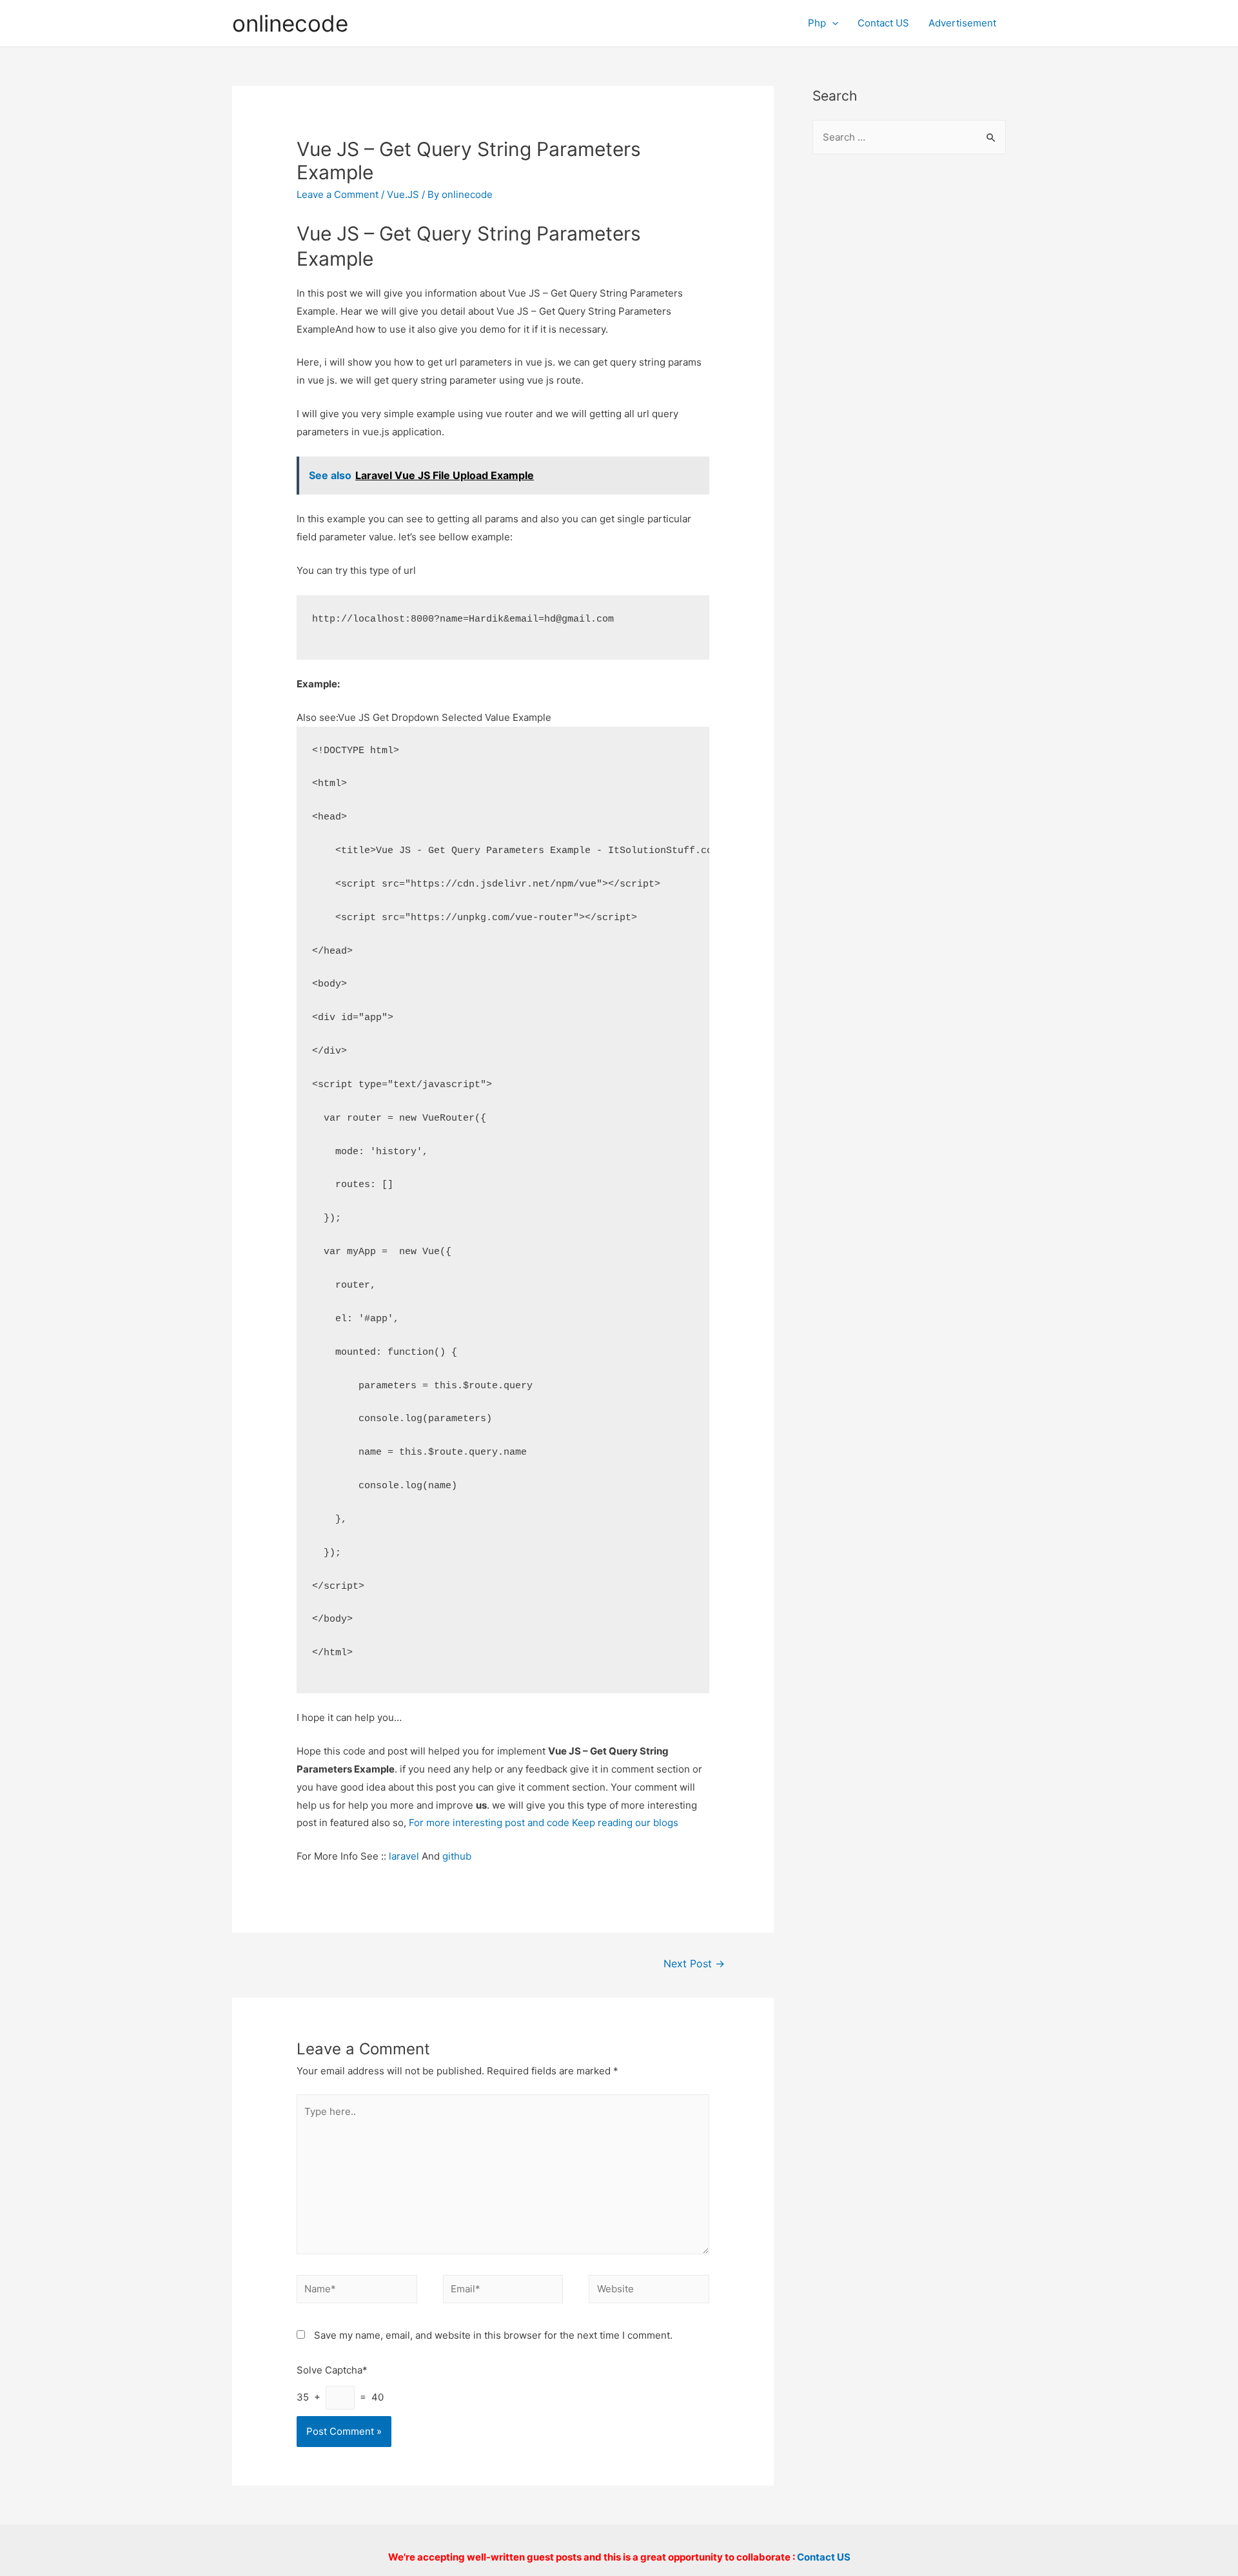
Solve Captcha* (332, 2370)
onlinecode (290, 23)
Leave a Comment (338, 194)
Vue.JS (403, 194)
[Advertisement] (909, 375)
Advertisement (962, 23)
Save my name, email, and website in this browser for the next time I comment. (493, 2335)
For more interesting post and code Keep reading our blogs (544, 1823)
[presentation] (832, 23)
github (457, 1856)
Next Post (694, 1964)
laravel (404, 1856)
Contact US (883, 23)
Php (817, 23)
